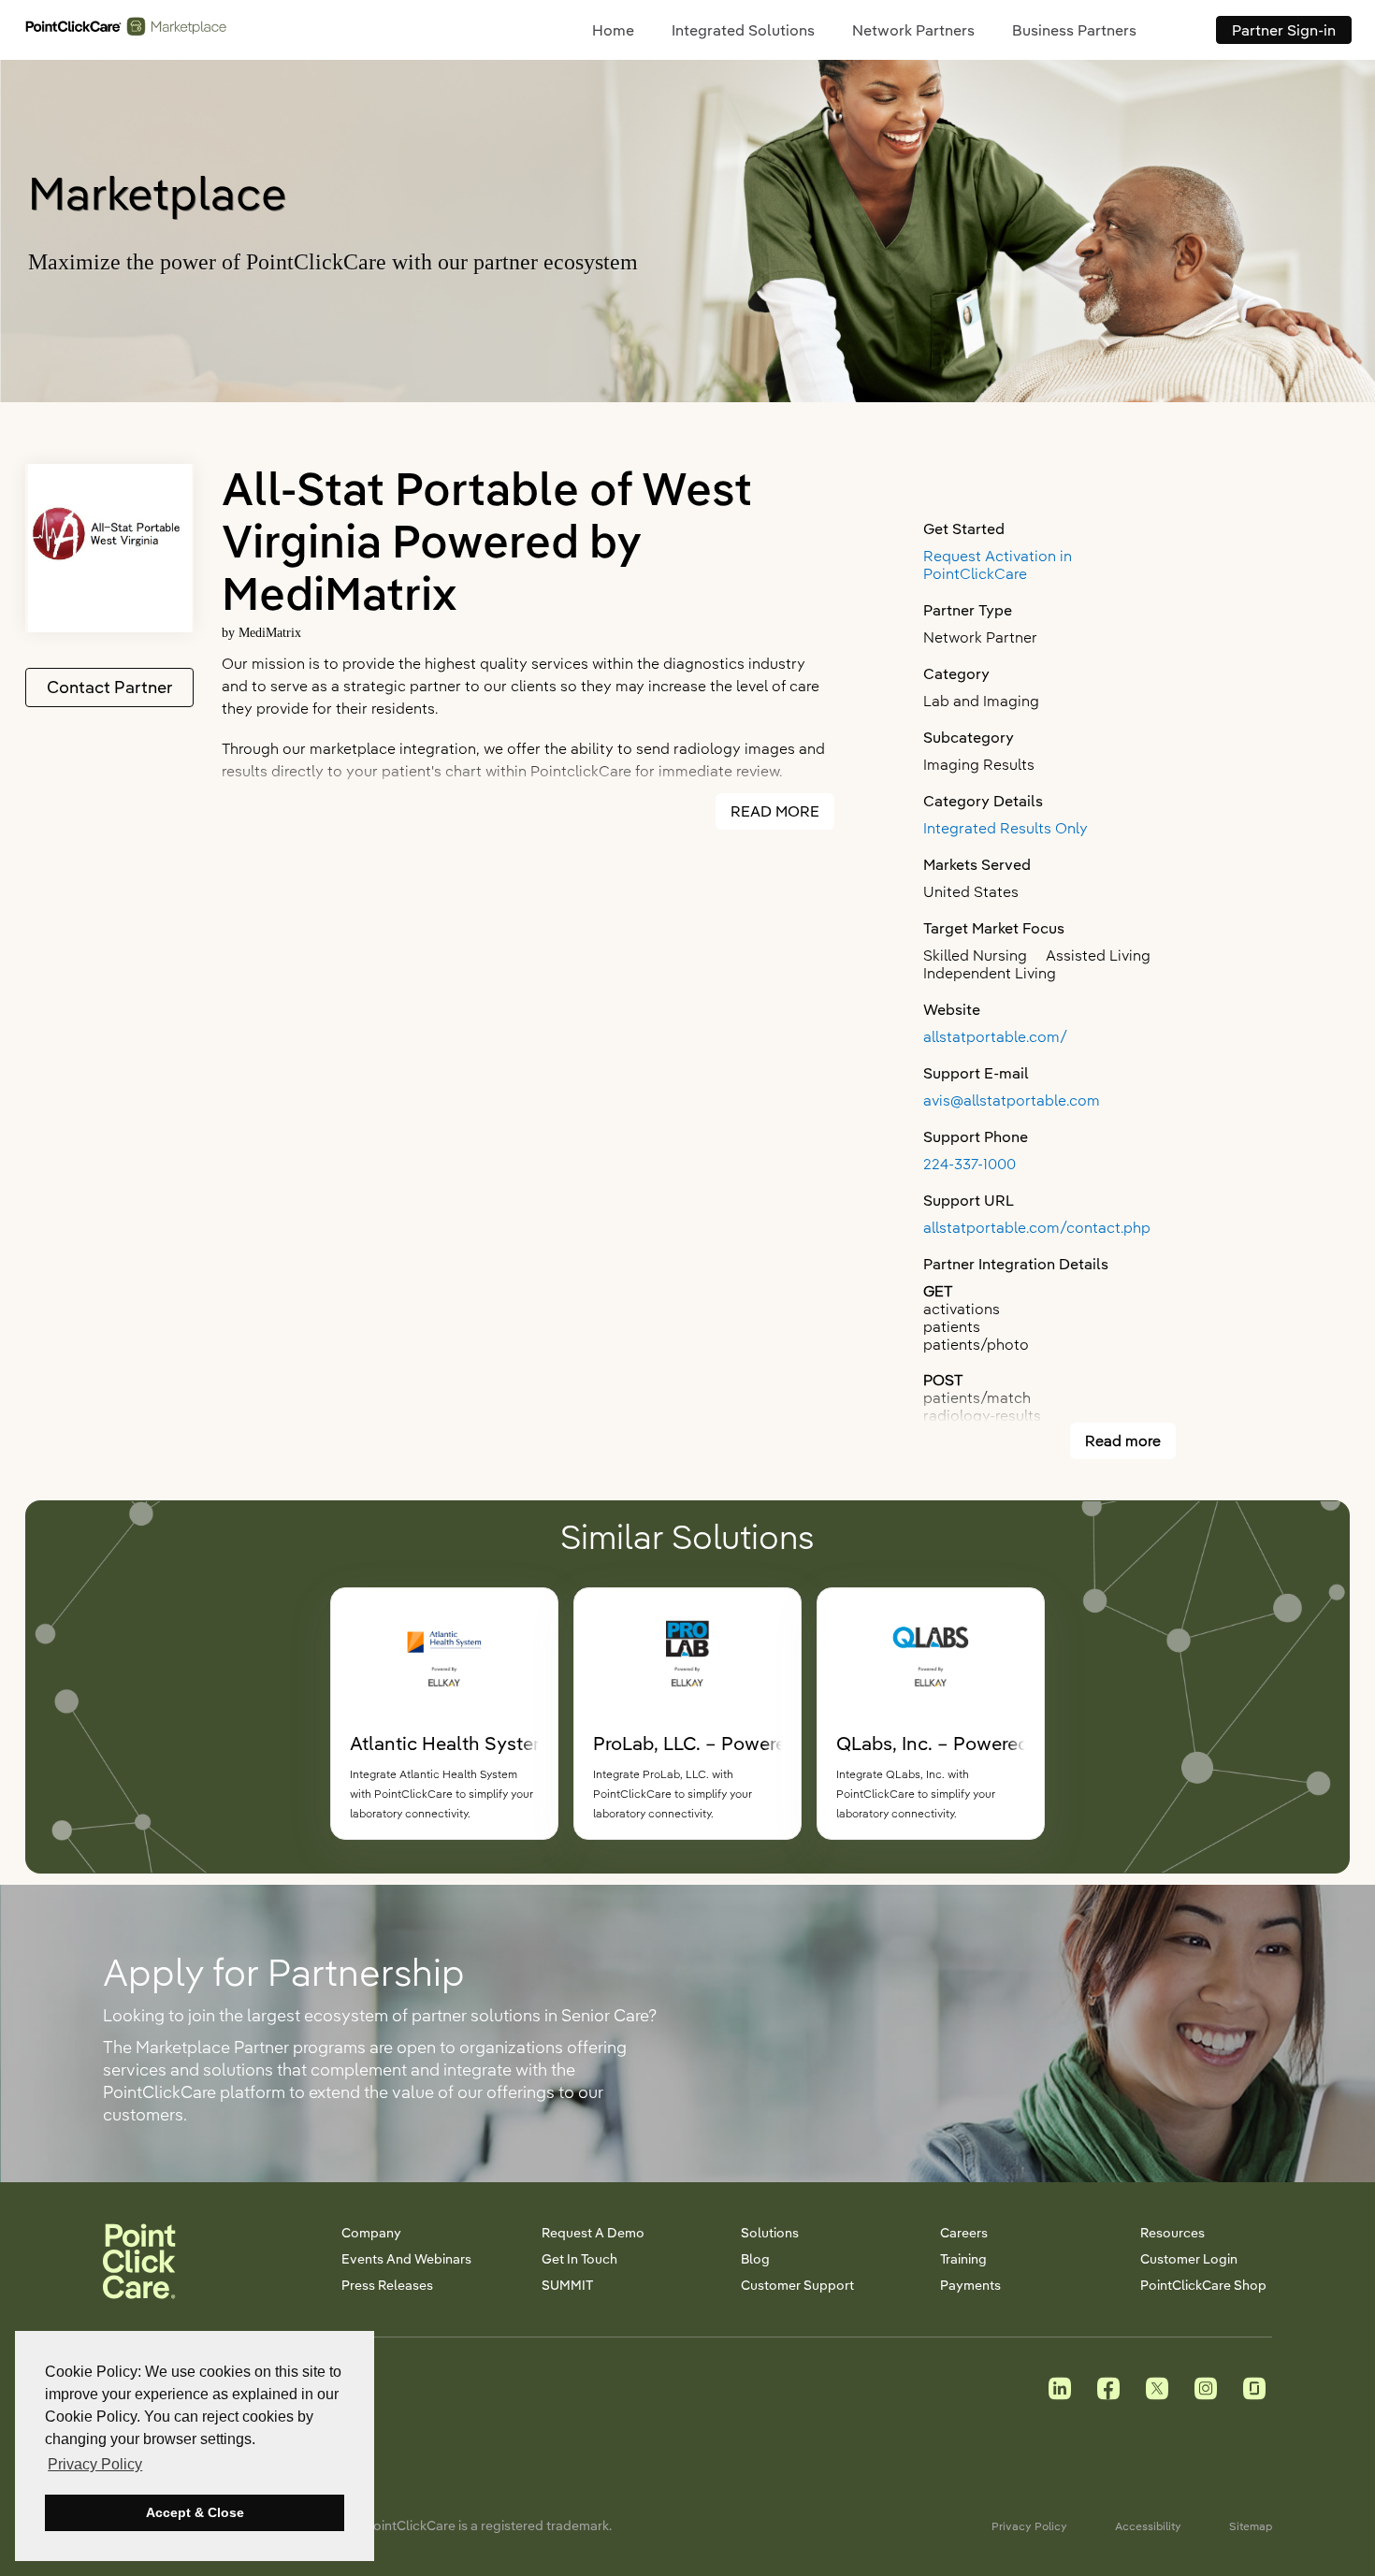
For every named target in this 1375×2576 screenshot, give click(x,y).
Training (963, 2259)
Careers (964, 2233)
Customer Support (797, 2285)
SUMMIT (567, 2285)
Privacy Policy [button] (95, 2464)
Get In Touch (579, 2259)
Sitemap (1251, 2526)
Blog (755, 2259)
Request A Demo (593, 2233)
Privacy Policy (1029, 2526)
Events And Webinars (406, 2259)
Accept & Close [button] (195, 2512)
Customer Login (1189, 2259)
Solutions (770, 2233)
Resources (1172, 2233)
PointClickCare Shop (1203, 2285)
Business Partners (1074, 30)
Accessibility (1148, 2526)
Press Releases (387, 2285)
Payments (970, 2285)
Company (371, 2233)
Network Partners (913, 30)
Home (613, 30)
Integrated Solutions (743, 30)
